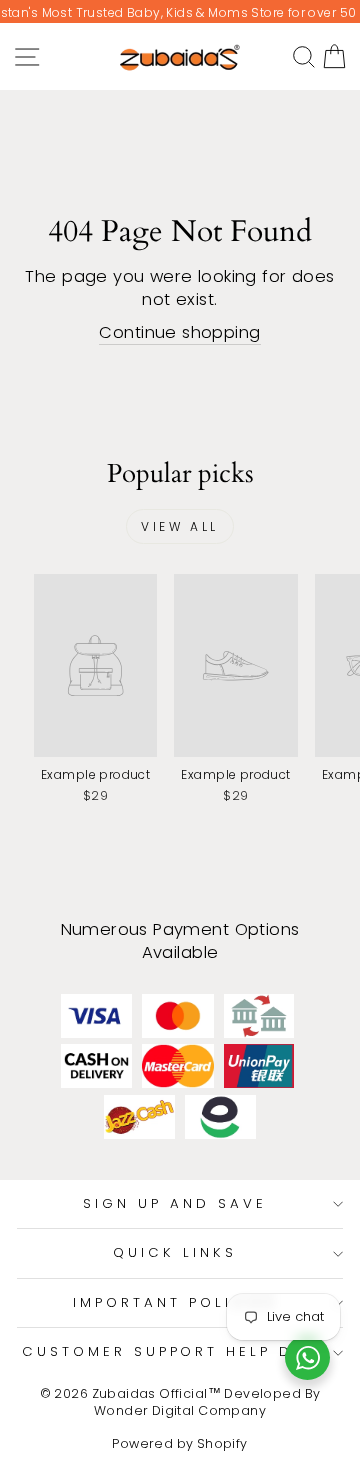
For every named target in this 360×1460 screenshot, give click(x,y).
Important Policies (175, 1302)
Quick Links (175, 1252)
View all (180, 526)
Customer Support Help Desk (175, 1351)
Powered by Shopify (179, 1443)
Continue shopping (179, 332)
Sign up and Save (175, 1203)
